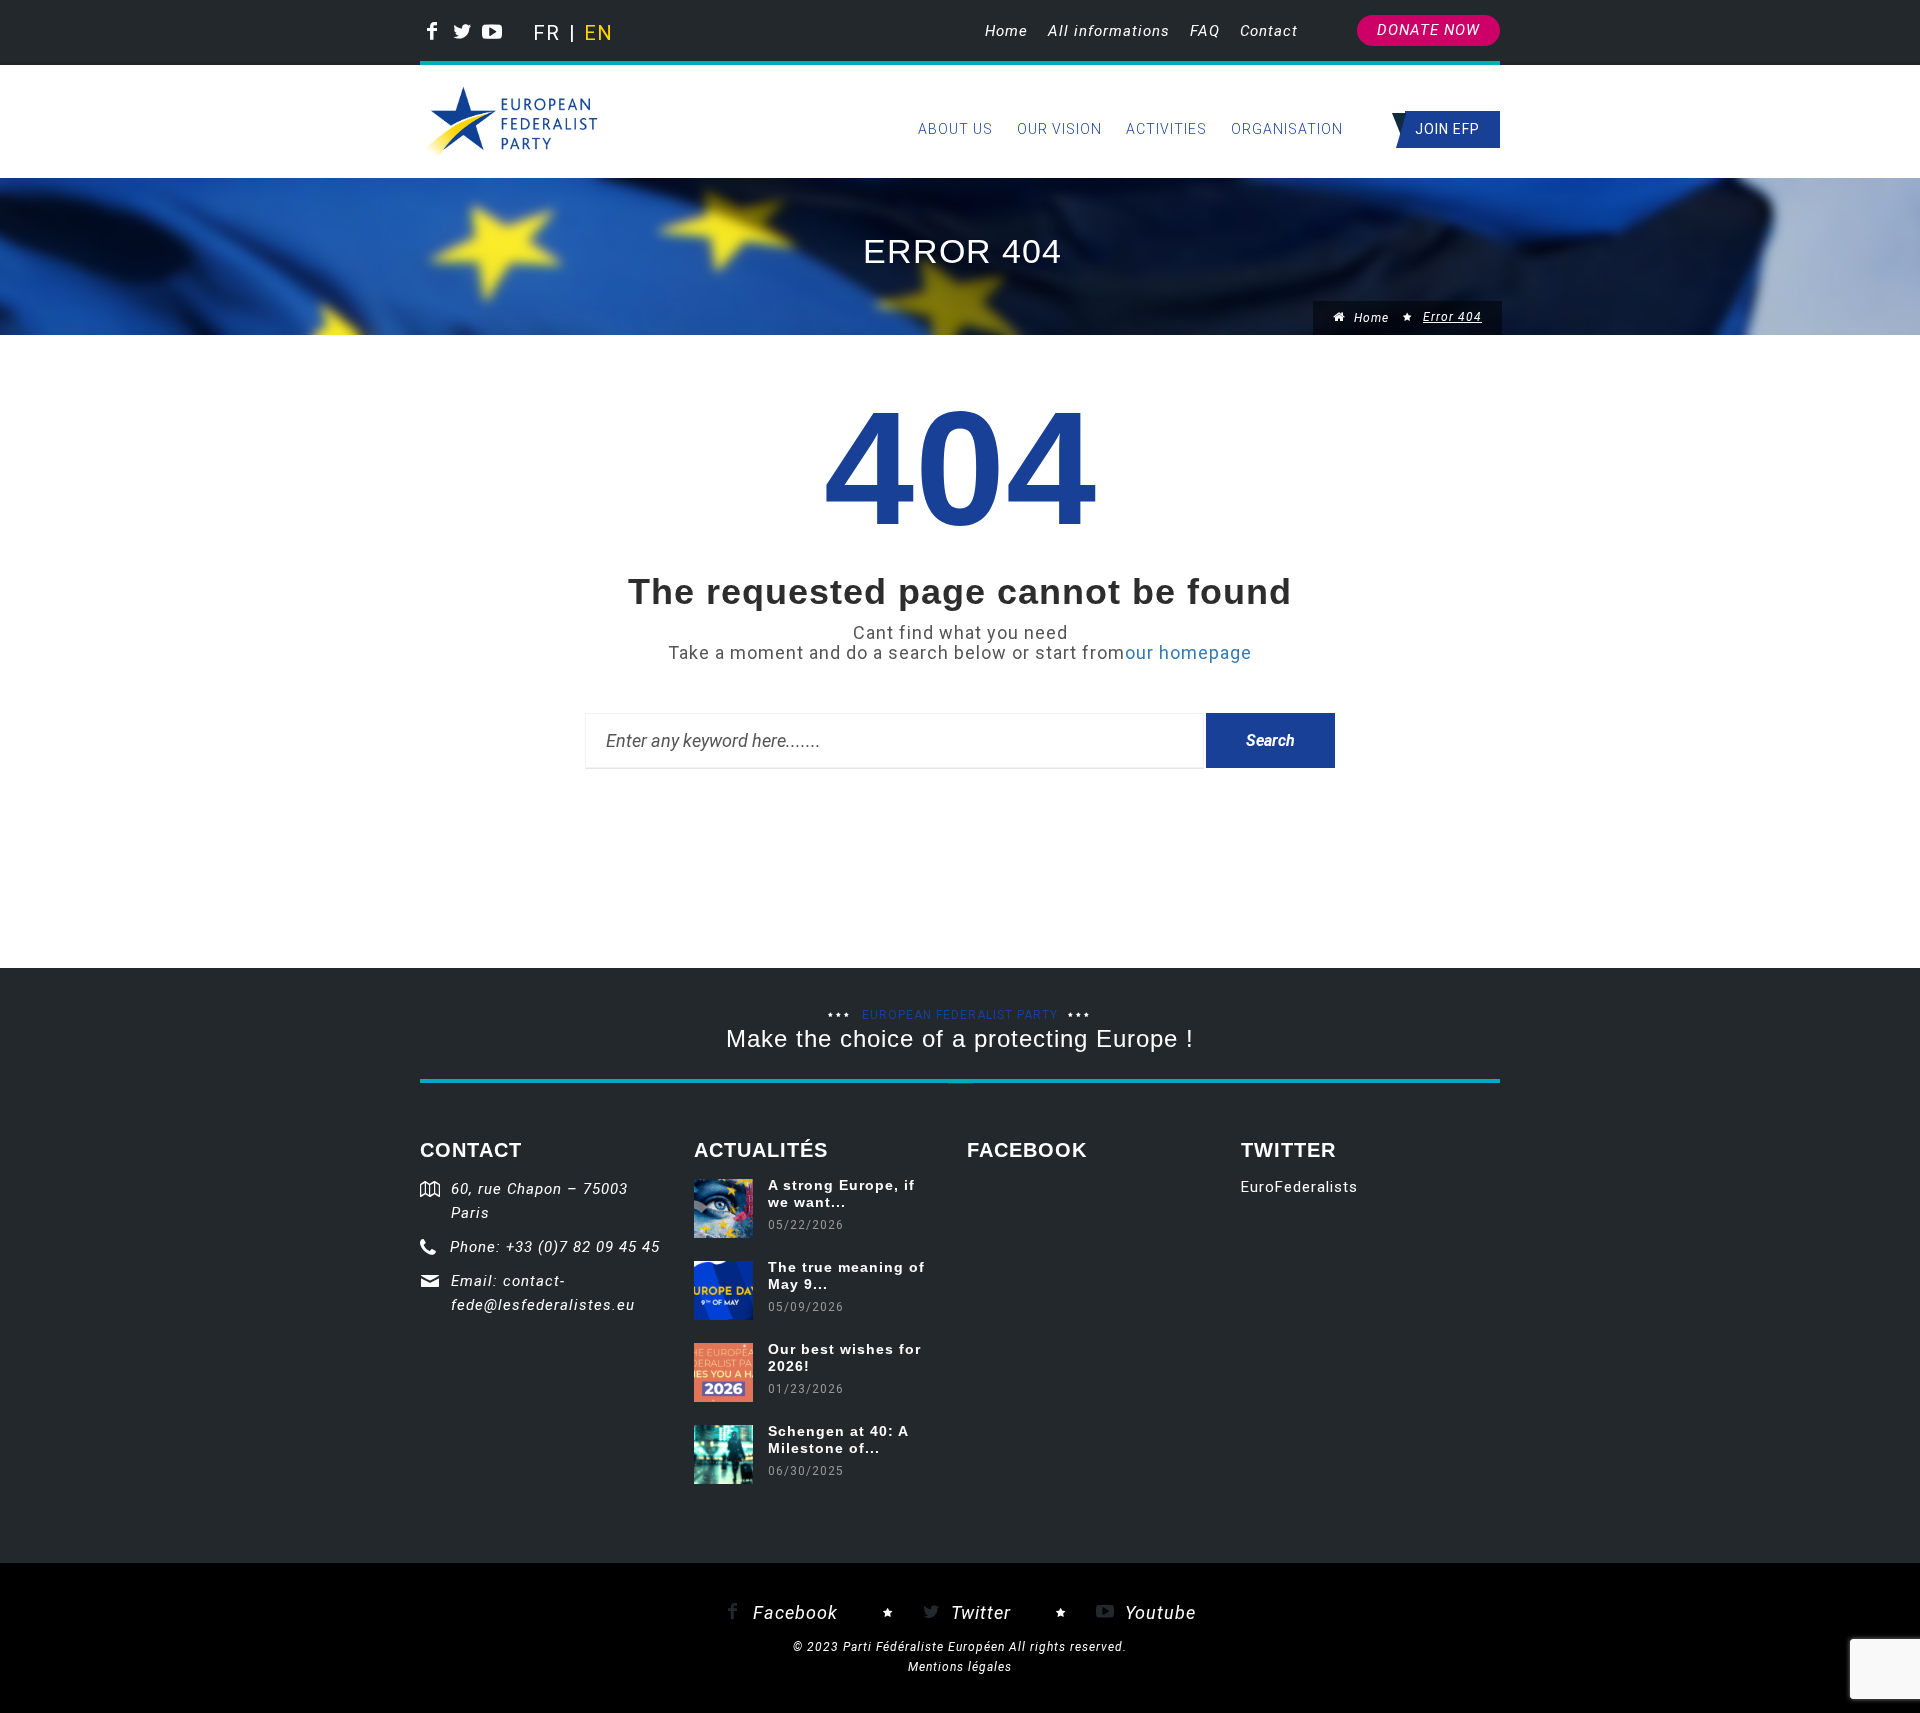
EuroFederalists (1299, 1187)
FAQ (1205, 31)
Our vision (1059, 129)
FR (545, 33)
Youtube (1158, 1612)
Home (1006, 31)
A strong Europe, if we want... (841, 1193)
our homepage (1188, 652)
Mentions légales (960, 1667)
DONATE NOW (1428, 30)
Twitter (978, 1612)
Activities (1166, 129)
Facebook (793, 1612)
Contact (1269, 31)
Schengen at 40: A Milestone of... (838, 1439)
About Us (955, 129)
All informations (1109, 31)
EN (596, 33)
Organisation (1287, 129)
